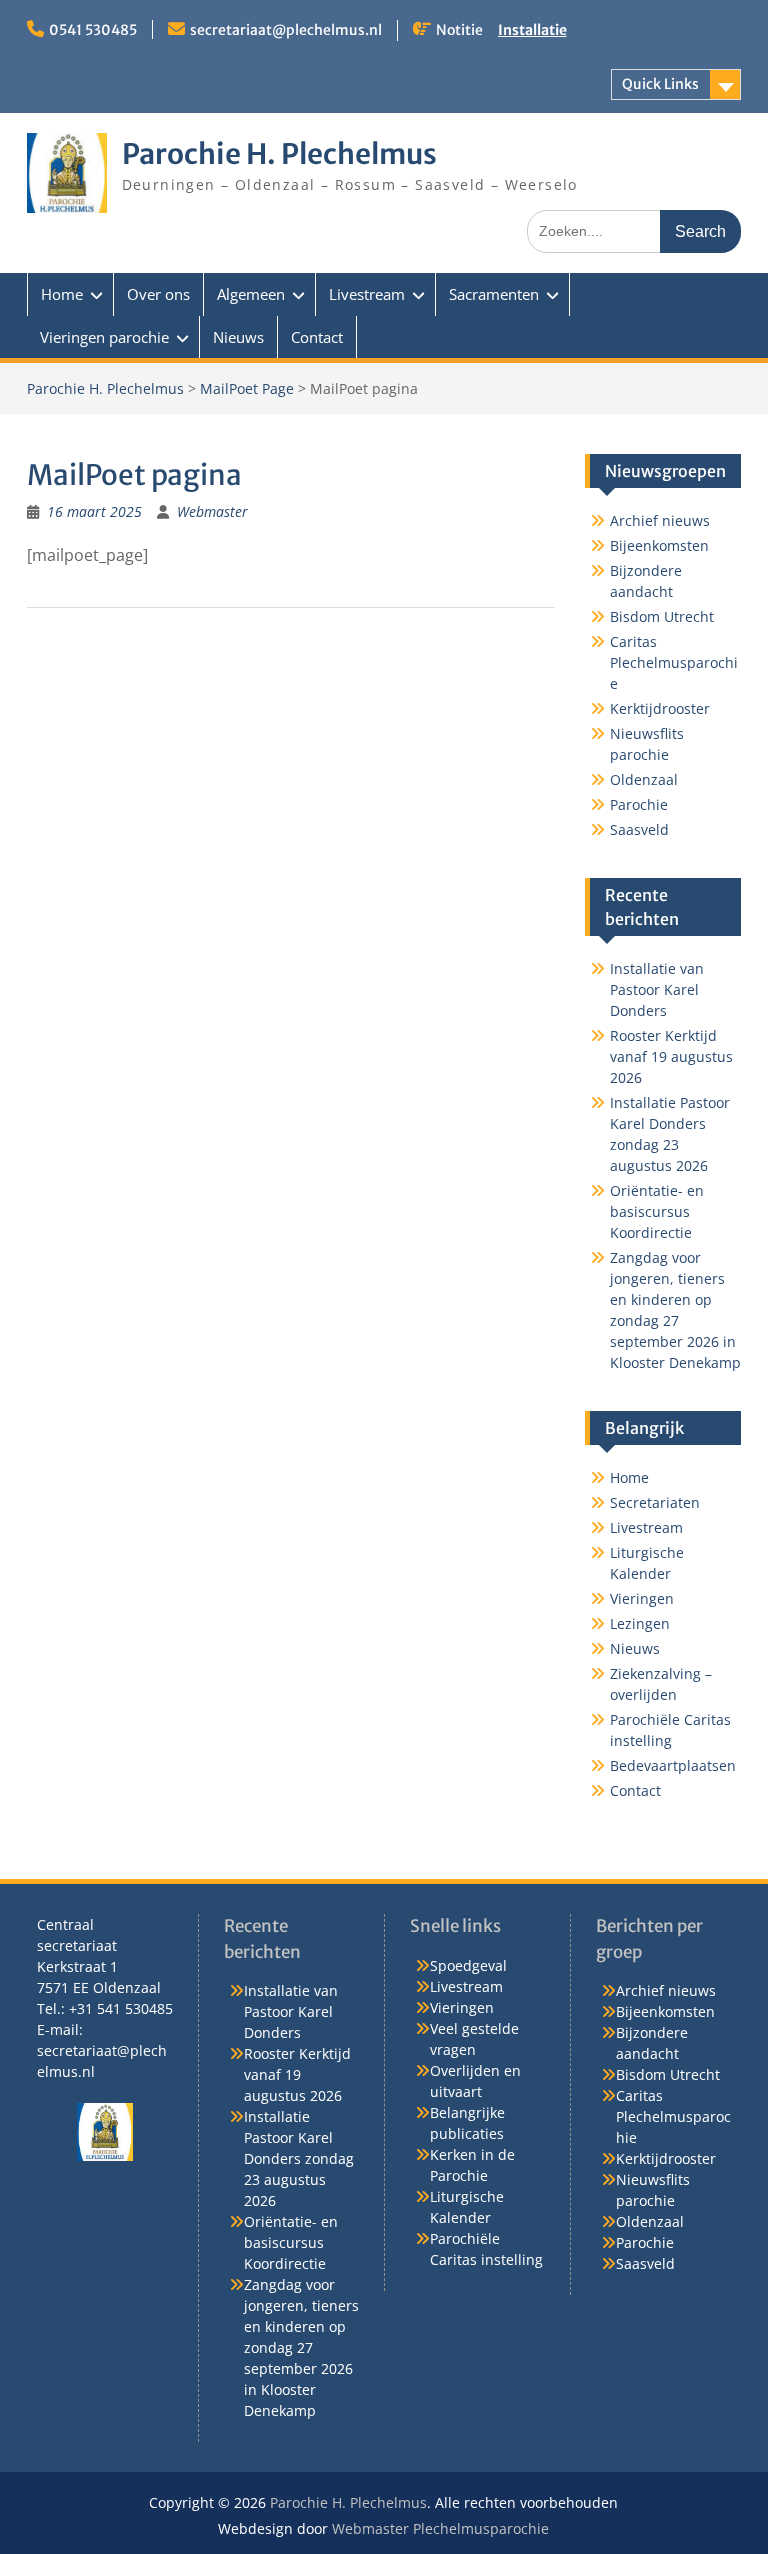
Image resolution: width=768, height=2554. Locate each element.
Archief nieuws (660, 520)
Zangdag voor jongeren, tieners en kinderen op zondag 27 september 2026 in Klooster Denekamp (301, 2347)
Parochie (639, 804)
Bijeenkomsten (659, 545)
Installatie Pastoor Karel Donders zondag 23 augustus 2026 (299, 2158)
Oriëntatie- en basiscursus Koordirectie (657, 1211)
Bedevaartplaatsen (673, 1765)
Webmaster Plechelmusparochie (440, 2528)
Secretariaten (655, 1502)
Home (62, 294)
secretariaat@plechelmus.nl (286, 30)
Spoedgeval (468, 1965)
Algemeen (251, 294)
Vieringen (642, 1598)
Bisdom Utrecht (662, 616)
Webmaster (212, 511)
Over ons (158, 294)
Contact (317, 337)
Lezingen (640, 1623)
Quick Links (660, 84)
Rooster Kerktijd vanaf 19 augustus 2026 (671, 1056)
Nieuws (238, 337)
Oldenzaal (644, 779)
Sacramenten (494, 294)
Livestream (367, 294)
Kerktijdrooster (660, 708)
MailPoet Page (247, 388)
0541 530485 (93, 30)
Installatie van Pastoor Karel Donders (657, 989)
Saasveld (639, 829)
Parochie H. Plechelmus (279, 154)
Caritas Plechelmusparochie (674, 662)
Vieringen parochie (104, 337)
